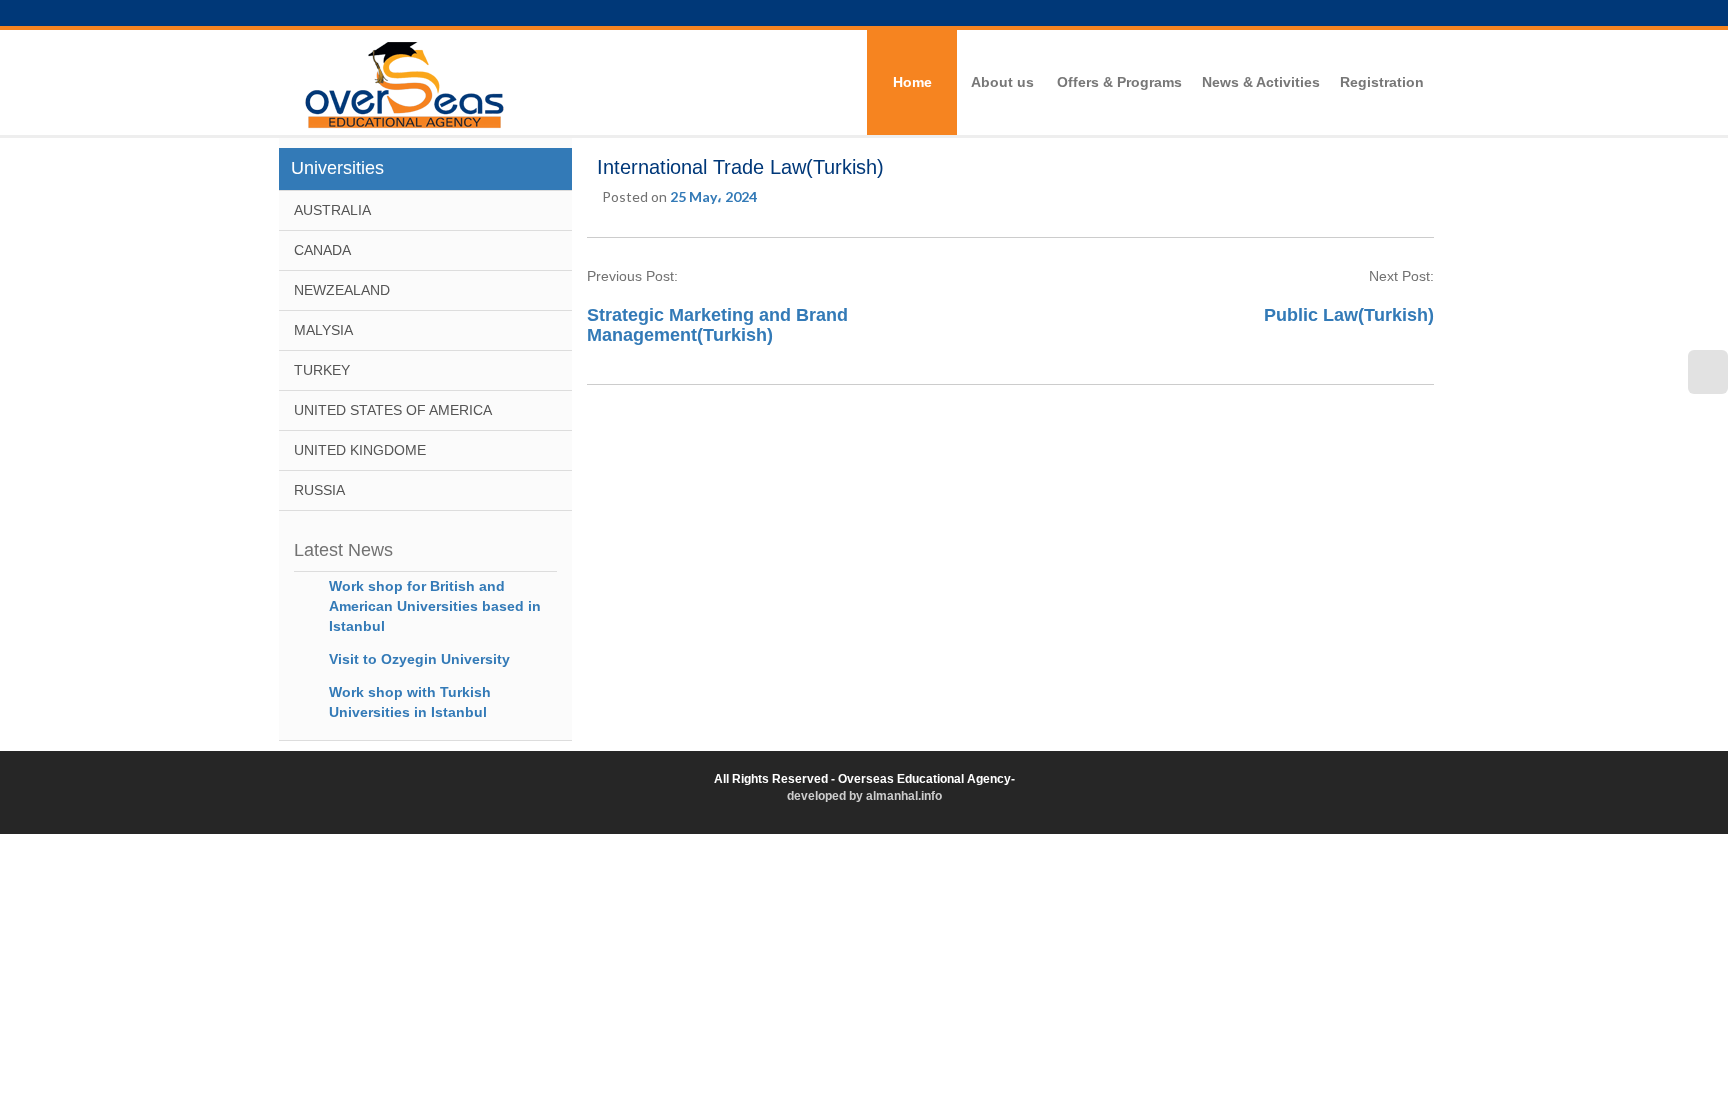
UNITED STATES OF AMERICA (393, 410)
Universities (337, 168)
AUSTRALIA (332, 210)
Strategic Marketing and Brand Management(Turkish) (717, 325)
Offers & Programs (1119, 82)
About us (1002, 82)
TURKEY (322, 370)
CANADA (322, 250)
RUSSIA (319, 490)
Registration (1382, 82)
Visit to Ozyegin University (419, 659)
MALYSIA (323, 330)
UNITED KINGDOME (360, 450)
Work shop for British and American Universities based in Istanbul (435, 606)
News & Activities (1261, 82)
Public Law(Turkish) (1349, 315)
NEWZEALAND (342, 290)
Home (912, 82)
